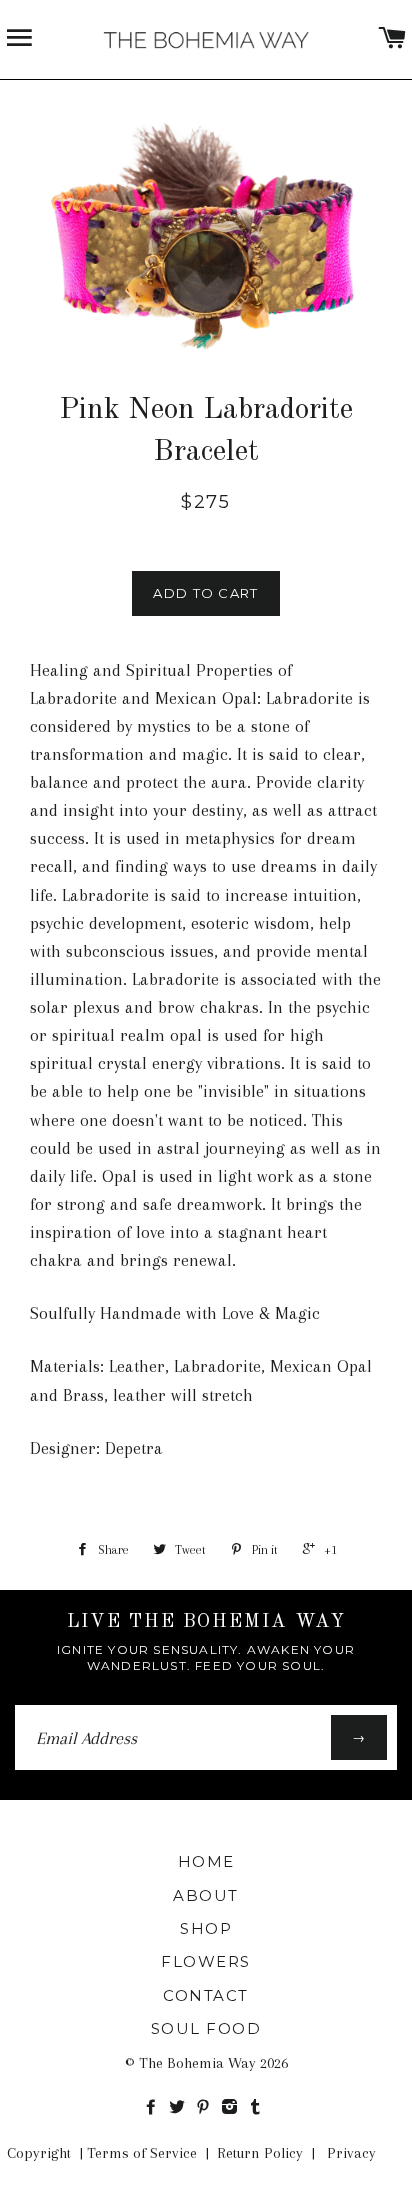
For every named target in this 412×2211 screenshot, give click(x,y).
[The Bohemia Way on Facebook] (155, 2108)
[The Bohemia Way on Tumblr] (257, 2108)
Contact (206, 1995)
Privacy (351, 2153)
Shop (206, 1928)
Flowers (206, 1961)
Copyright (39, 2153)
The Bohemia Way (197, 2063)
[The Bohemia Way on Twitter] (181, 2108)
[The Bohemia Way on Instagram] (233, 2108)
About (206, 1895)
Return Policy (260, 2153)
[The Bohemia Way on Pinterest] (207, 2108)
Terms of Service (142, 2153)
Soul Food (206, 2028)
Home (206, 1861)
